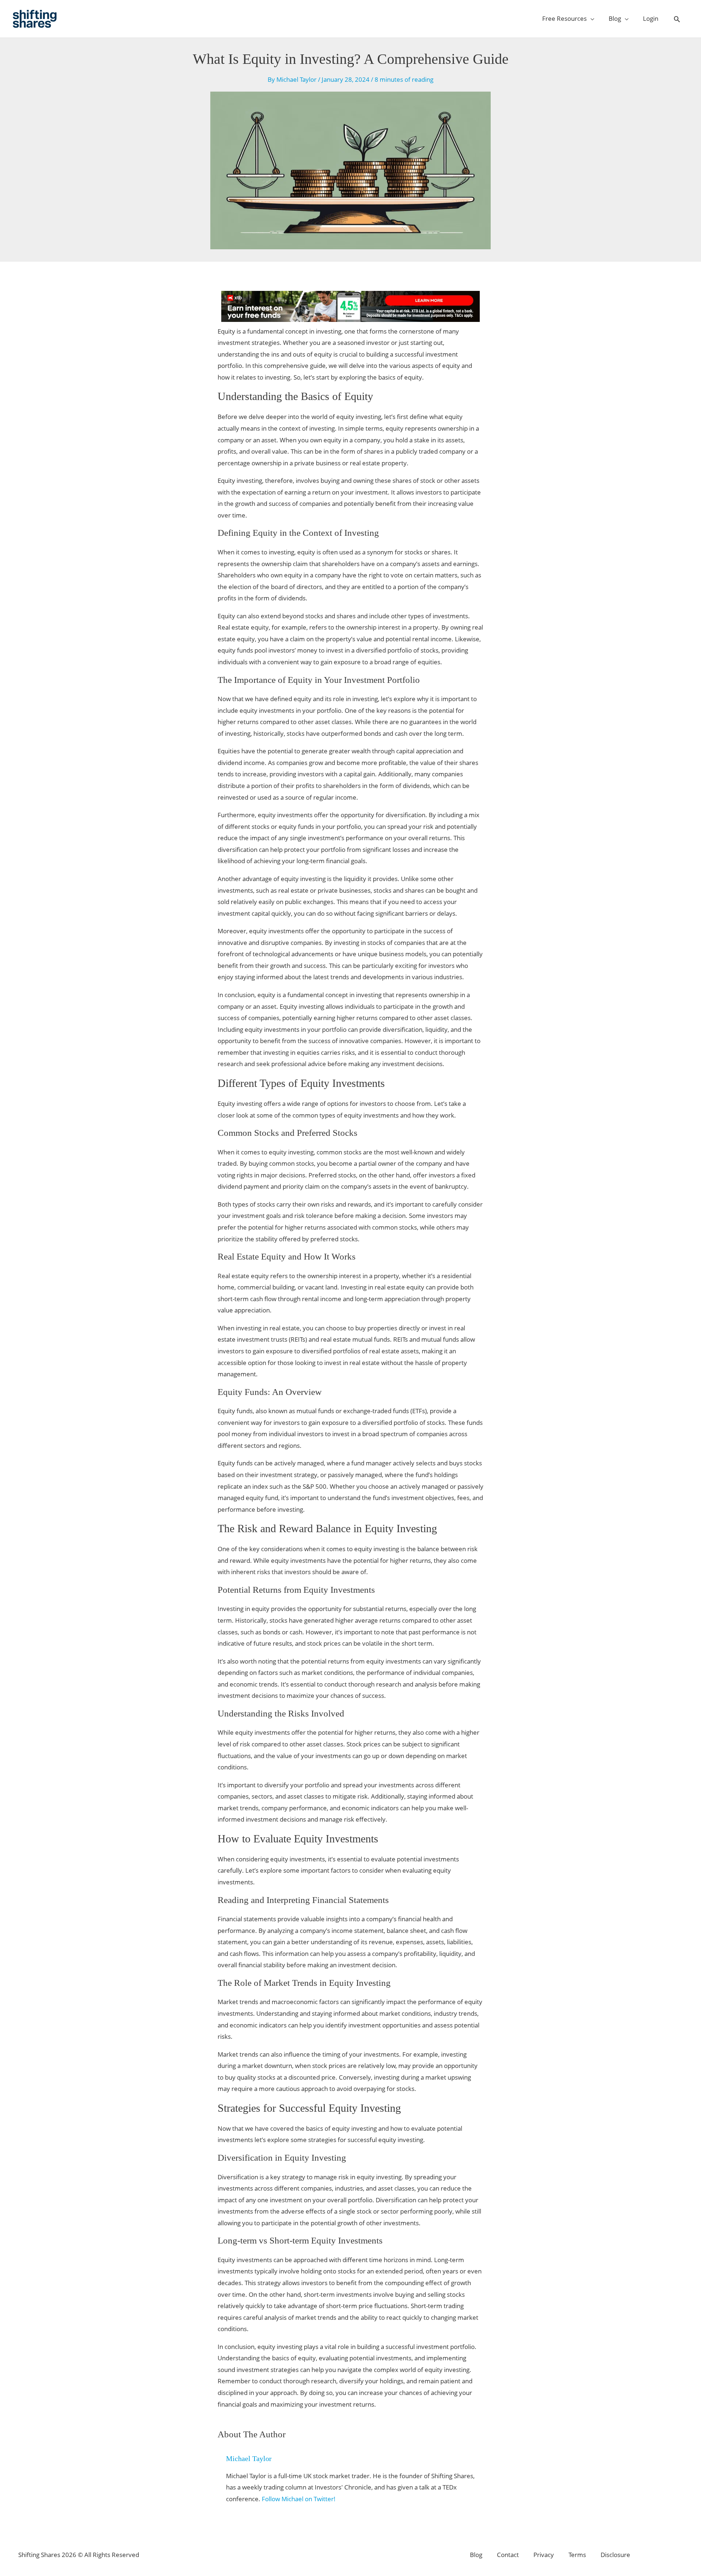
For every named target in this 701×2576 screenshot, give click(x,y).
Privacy (544, 2555)
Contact (508, 2555)
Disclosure (615, 2555)
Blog (476, 2555)
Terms (577, 2555)
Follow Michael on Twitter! (299, 2499)
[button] (677, 19)
